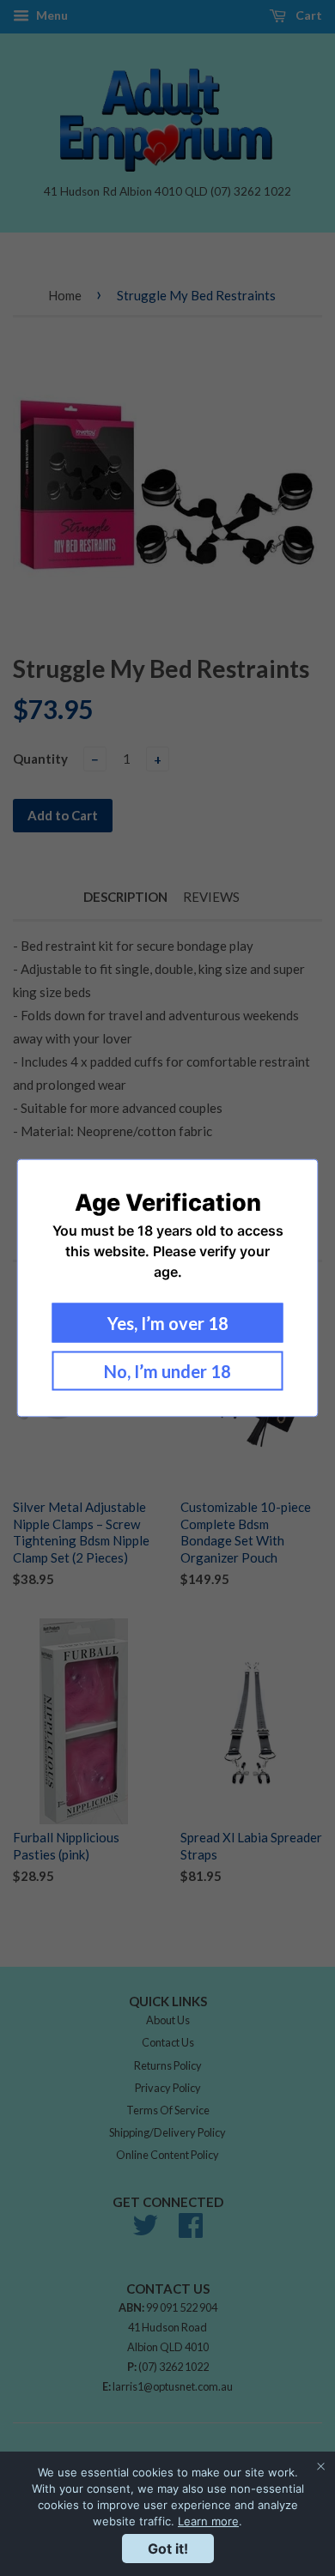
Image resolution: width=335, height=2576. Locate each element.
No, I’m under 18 (167, 1371)
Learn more (208, 2521)
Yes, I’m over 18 (168, 1323)
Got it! (168, 2549)
